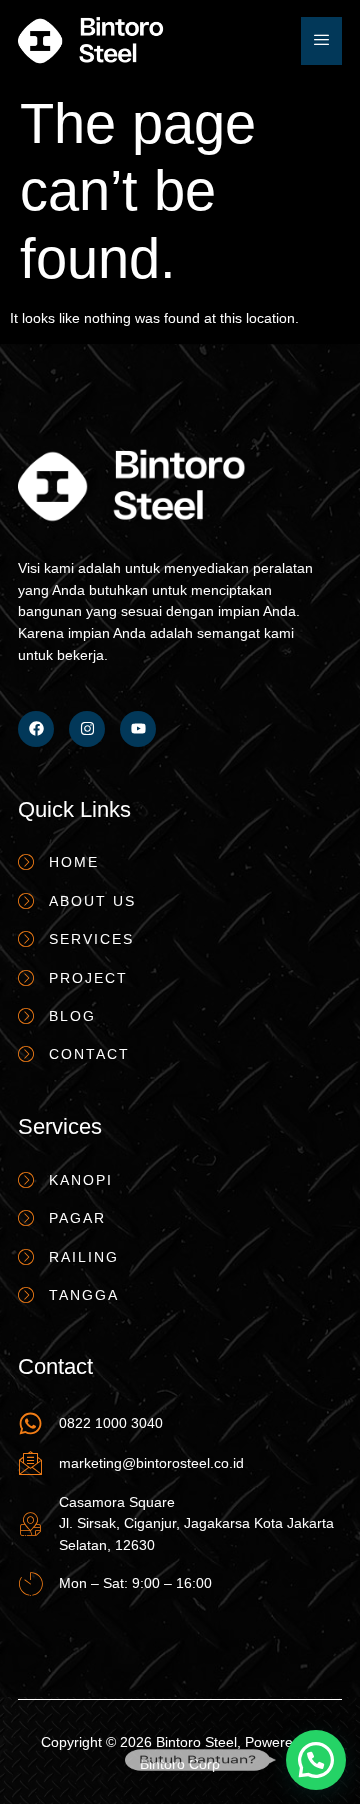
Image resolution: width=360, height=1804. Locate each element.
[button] (316, 1760)
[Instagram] (87, 729)
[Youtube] (138, 729)
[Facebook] (36, 729)
